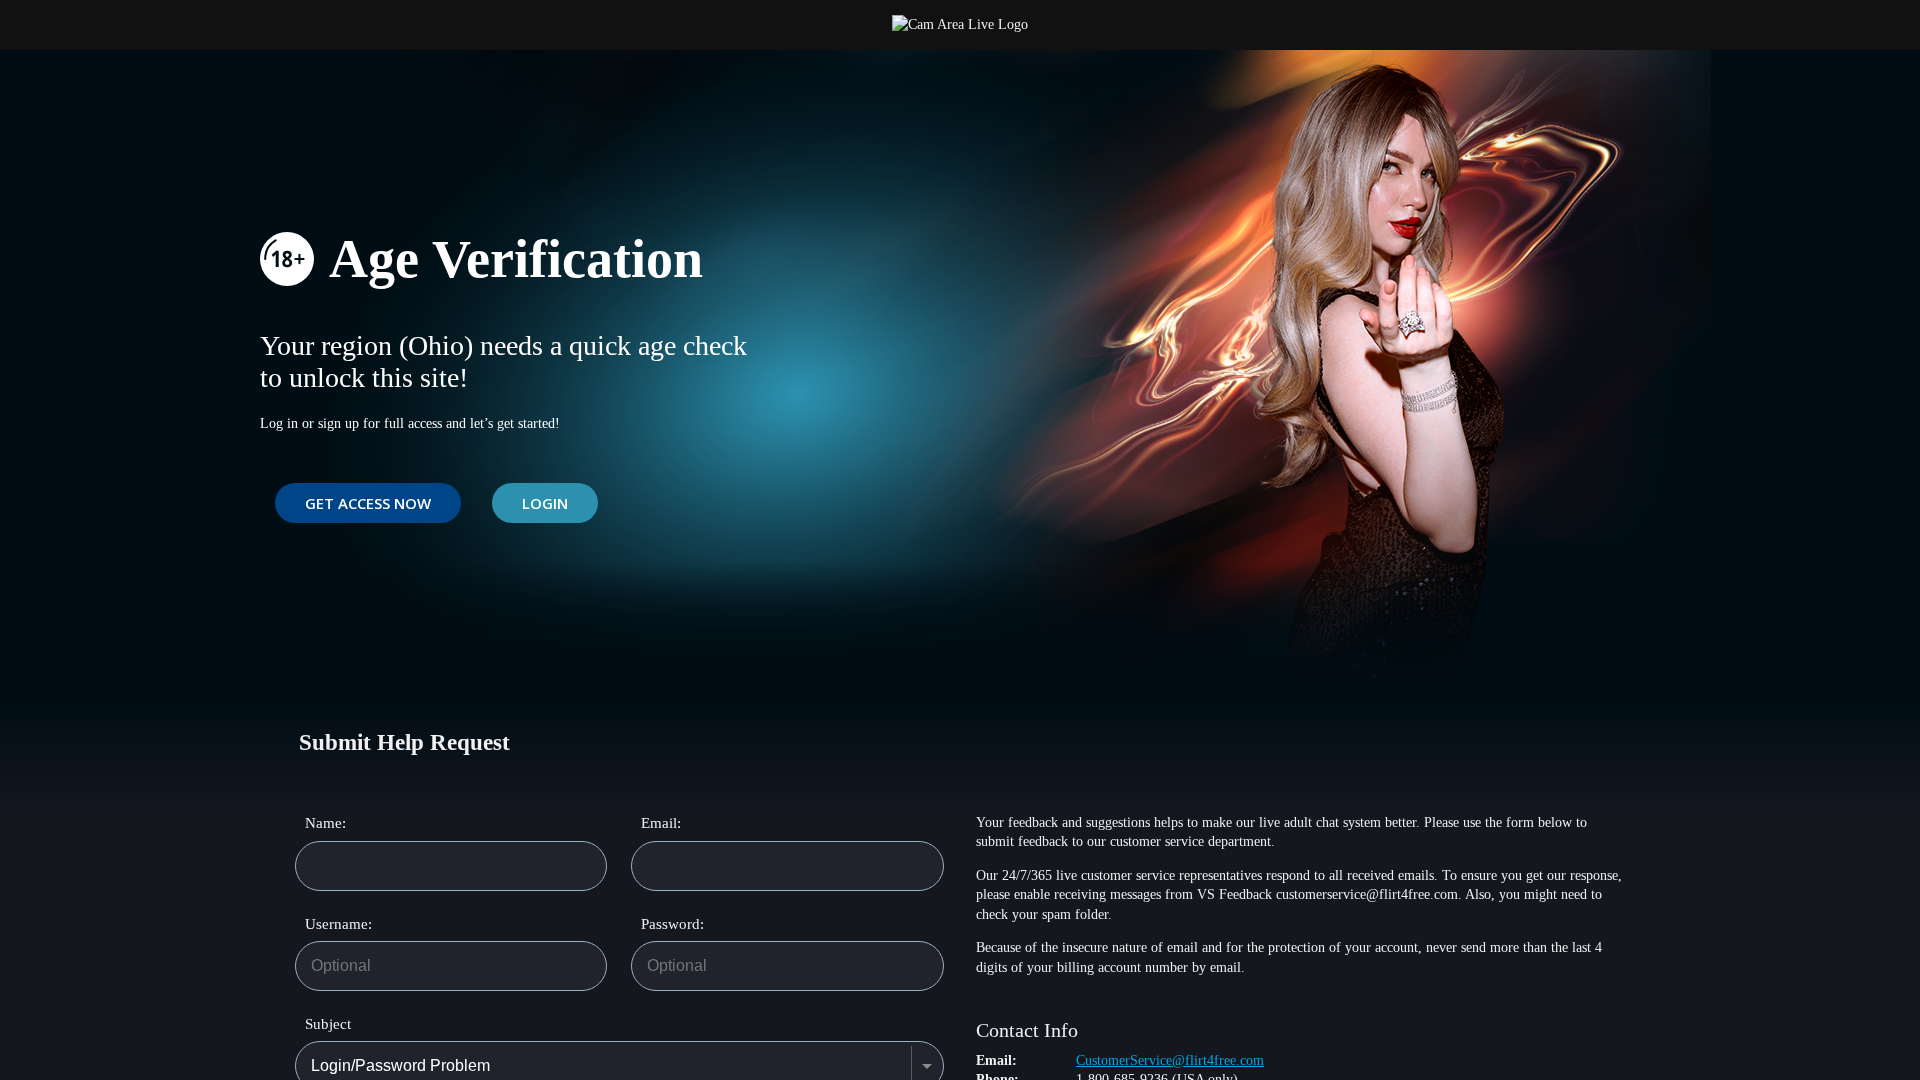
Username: (326, 924)
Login (545, 503)
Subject (328, 1024)
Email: (661, 823)
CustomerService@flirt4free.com (1170, 1060)
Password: (662, 924)
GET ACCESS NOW (368, 503)
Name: (325, 823)
